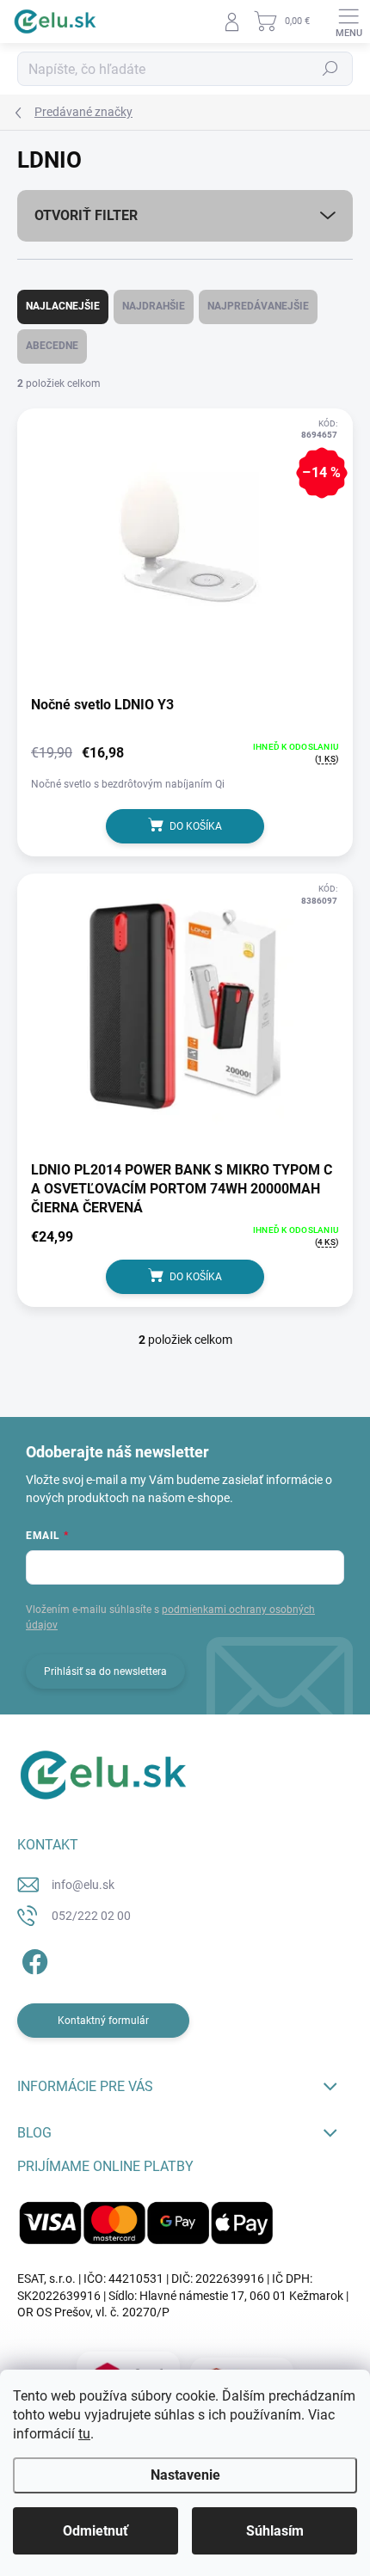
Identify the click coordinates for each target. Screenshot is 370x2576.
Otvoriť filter (86, 215)
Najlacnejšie (63, 306)
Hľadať (330, 69)
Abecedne (52, 346)
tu (84, 2434)
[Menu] (348, 21)
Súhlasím (275, 2531)
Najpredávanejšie (258, 306)
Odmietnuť (96, 2531)
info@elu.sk (83, 1885)
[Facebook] (32, 1959)
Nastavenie (185, 2475)
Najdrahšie (154, 306)
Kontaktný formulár (103, 2021)
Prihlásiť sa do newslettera (105, 1671)
